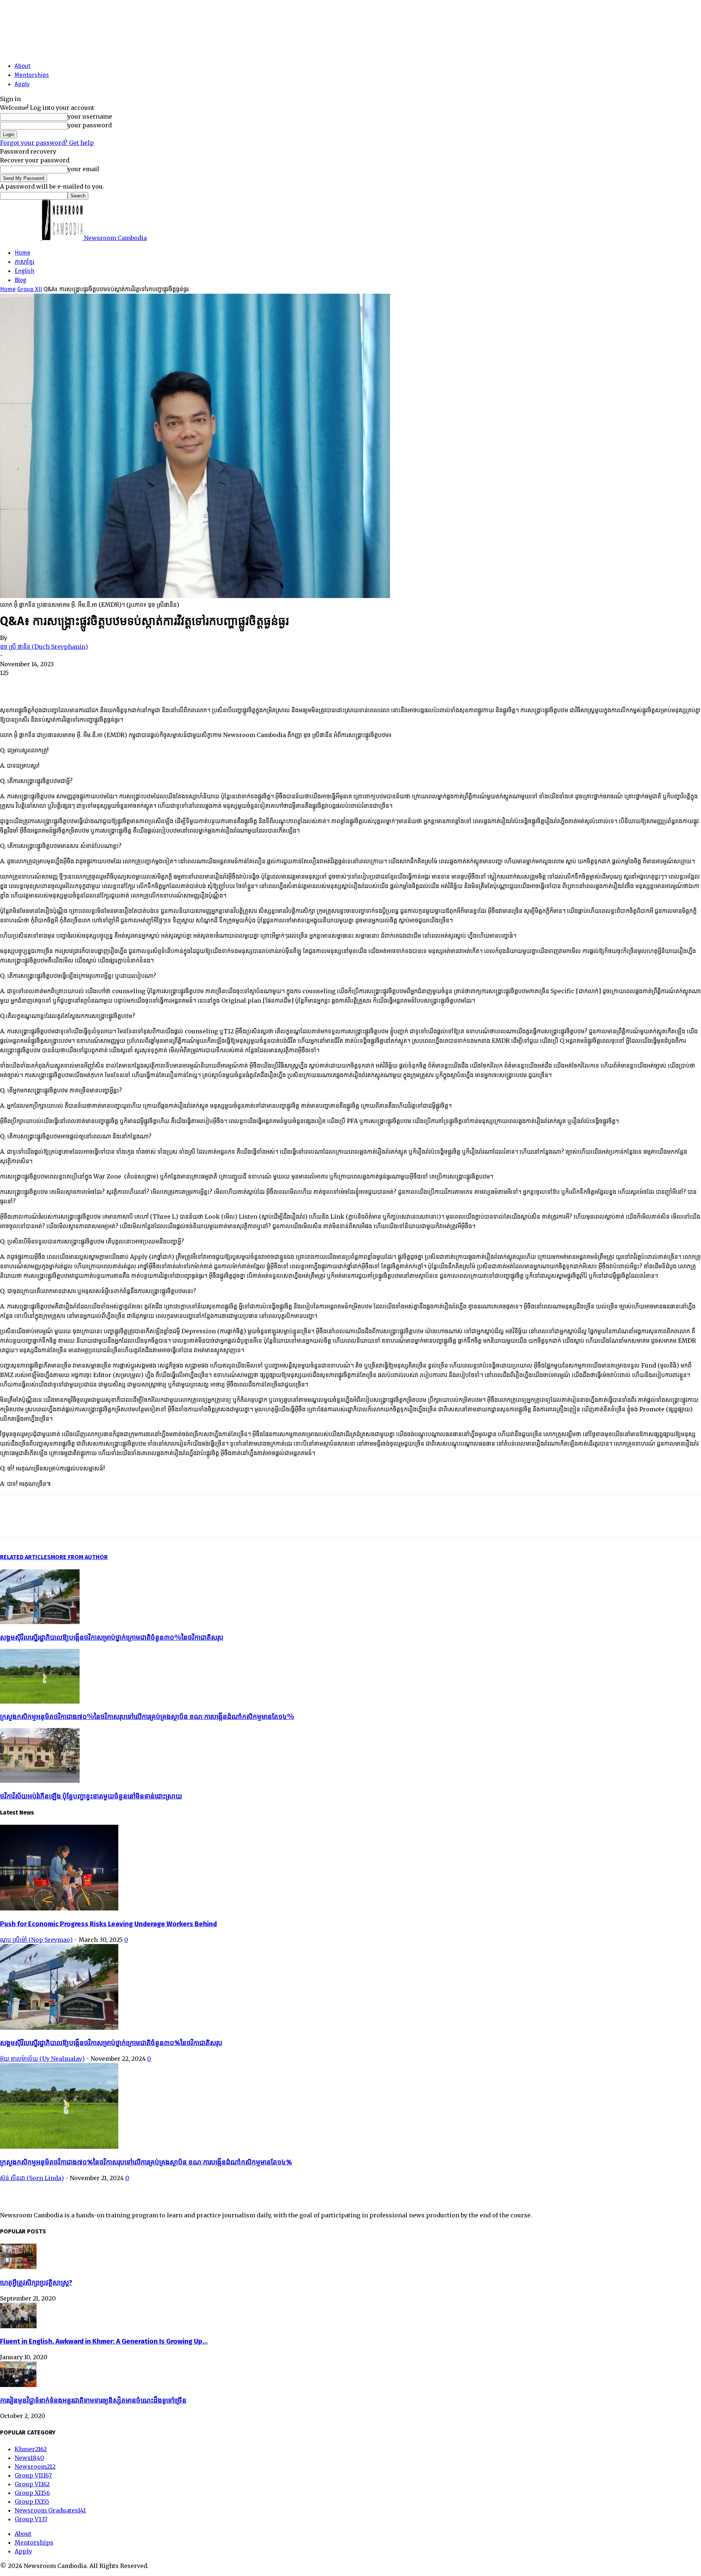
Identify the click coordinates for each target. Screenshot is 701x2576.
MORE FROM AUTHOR (79, 1557)
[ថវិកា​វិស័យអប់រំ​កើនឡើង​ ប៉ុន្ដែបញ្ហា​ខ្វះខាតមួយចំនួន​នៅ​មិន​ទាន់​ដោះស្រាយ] (40, 1781)
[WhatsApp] (91, 685)
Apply (22, 84)
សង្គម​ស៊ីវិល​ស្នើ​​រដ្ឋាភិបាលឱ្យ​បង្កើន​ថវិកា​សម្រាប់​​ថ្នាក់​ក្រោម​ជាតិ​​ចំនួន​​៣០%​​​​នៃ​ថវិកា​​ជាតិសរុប (112, 1637)
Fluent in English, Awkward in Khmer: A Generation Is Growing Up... (104, 2341)
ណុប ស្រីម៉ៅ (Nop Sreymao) (36, 1940)
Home (22, 253)
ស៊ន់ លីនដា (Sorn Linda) (32, 2178)
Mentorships (32, 75)
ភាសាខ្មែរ (24, 262)
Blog (20, 280)
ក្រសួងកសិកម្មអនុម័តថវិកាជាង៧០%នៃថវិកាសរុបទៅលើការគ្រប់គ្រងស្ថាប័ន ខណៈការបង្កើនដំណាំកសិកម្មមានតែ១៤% (147, 1717)
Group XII (30, 289)
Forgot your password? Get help (47, 143)
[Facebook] (12, 685)
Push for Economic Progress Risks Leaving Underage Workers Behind (108, 1924)
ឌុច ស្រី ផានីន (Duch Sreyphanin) (44, 647)
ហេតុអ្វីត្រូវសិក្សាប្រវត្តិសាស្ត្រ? (36, 2283)
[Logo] (21, 238)
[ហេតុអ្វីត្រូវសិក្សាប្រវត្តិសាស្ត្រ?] (18, 2267)
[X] (38, 685)
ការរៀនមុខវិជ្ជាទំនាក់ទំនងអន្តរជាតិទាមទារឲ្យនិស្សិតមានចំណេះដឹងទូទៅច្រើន (93, 2400)
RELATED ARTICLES (25, 1557)
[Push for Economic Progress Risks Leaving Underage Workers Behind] (59, 1908)
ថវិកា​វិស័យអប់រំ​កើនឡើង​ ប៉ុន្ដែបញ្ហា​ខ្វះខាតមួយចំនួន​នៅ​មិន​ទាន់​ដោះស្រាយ (91, 1796)
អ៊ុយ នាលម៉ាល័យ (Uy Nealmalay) (42, 2059)
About (22, 66)
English (24, 271)
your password (90, 125)
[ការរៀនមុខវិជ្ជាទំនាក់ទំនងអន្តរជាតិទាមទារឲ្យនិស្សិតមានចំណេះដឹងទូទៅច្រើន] (18, 2385)
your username (90, 116)
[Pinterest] (65, 685)
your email (83, 169)
